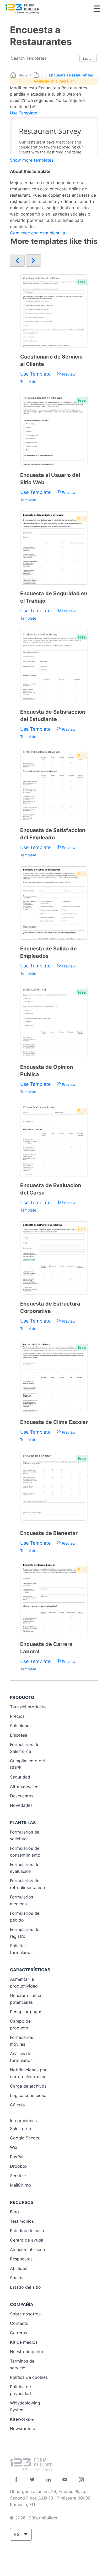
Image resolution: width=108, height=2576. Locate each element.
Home (23, 75)
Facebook (16, 2479)
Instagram (81, 2479)
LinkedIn (49, 2479)
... (42, 75)
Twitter (32, 2479)
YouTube (65, 2479)
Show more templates (32, 160)
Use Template (24, 113)
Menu (97, 9)
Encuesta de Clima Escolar (54, 1422)
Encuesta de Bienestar (49, 1533)
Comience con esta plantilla (37, 233)
